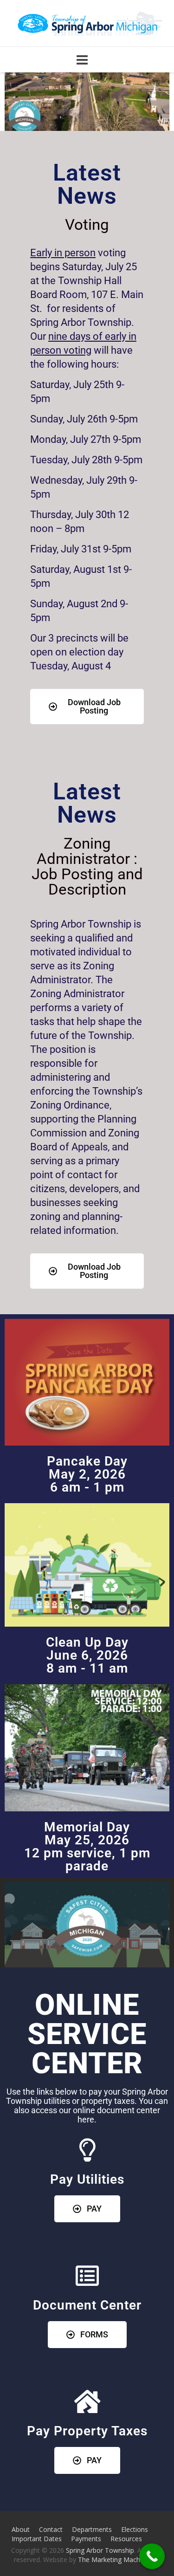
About (21, 2529)
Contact (51, 2529)
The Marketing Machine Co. (119, 2560)
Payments (86, 2539)
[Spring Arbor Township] (87, 24)
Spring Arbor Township (100, 2550)
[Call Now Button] (152, 2556)
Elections (135, 2529)
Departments (92, 2529)
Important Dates (37, 2539)
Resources (126, 2539)
